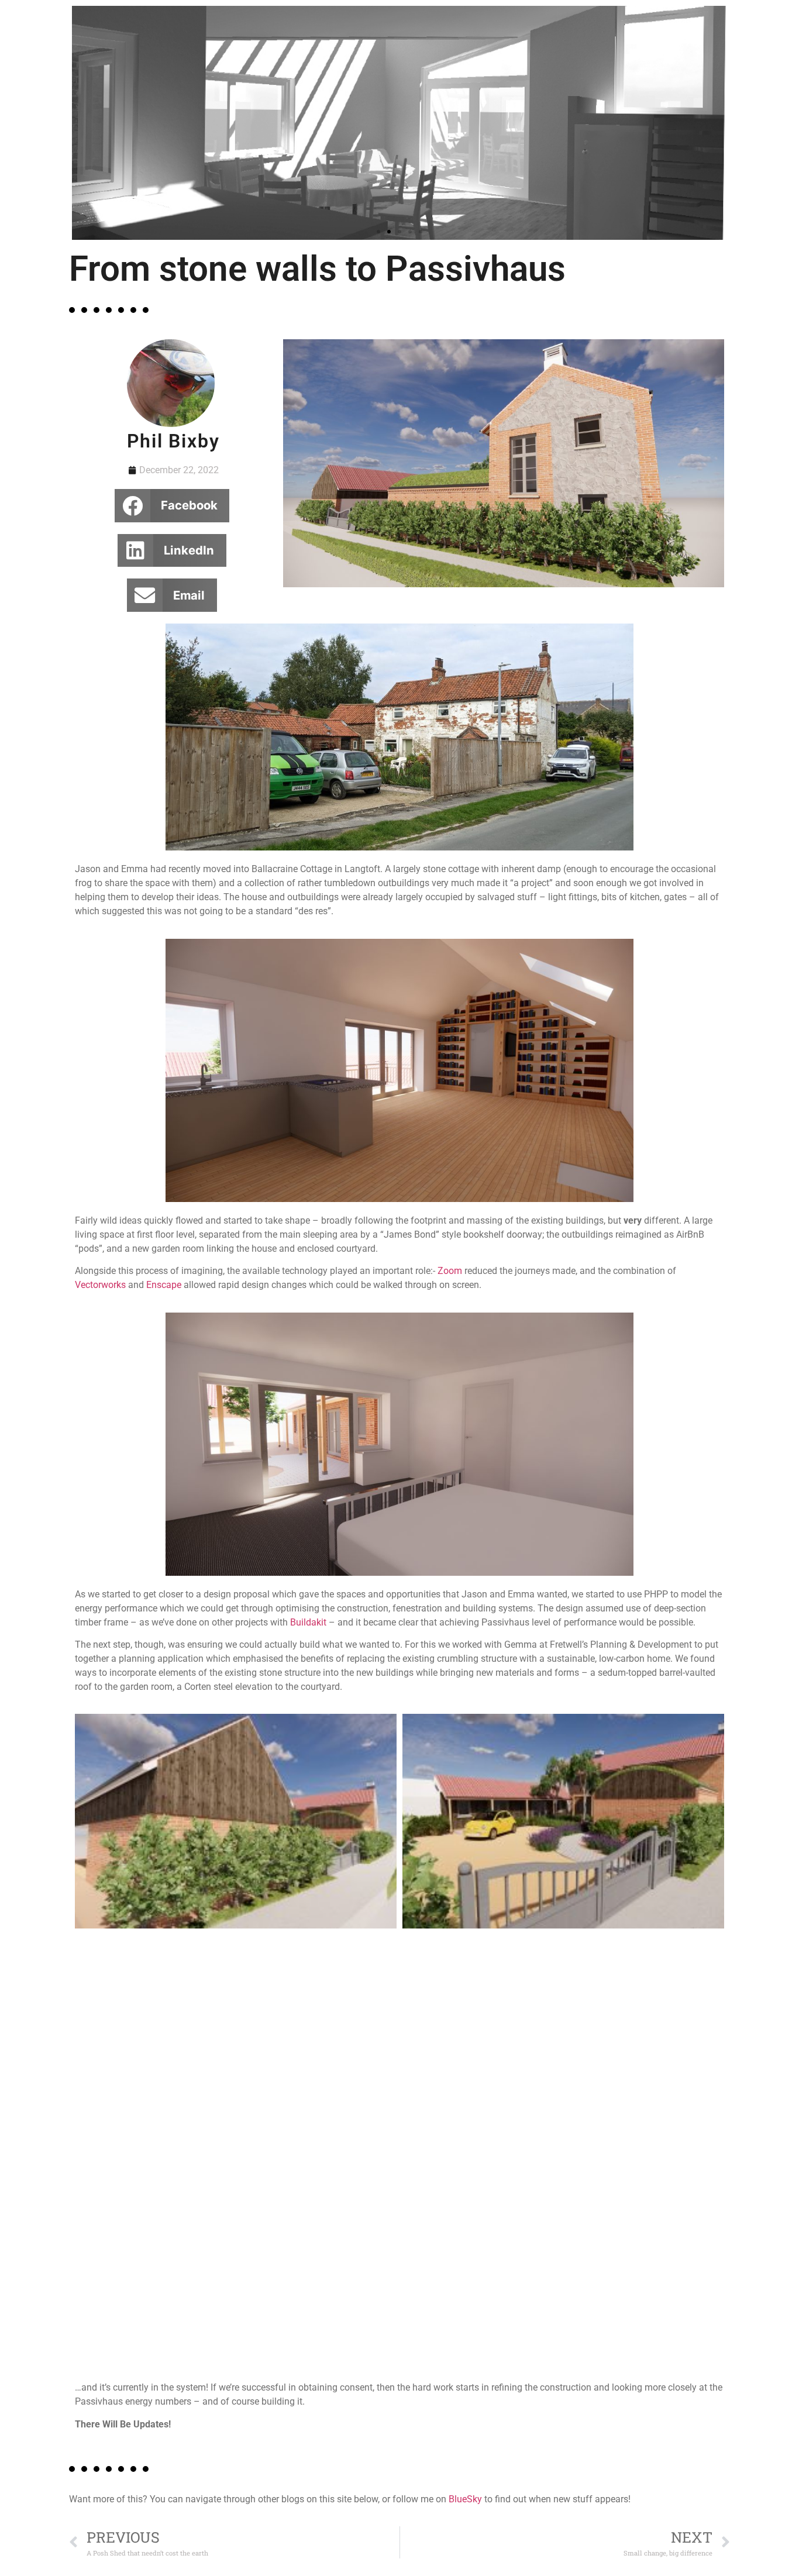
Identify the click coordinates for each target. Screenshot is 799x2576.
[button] (378, 232)
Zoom (450, 1271)
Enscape (164, 1285)
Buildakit (308, 1622)
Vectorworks (100, 1285)
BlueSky (465, 2499)
